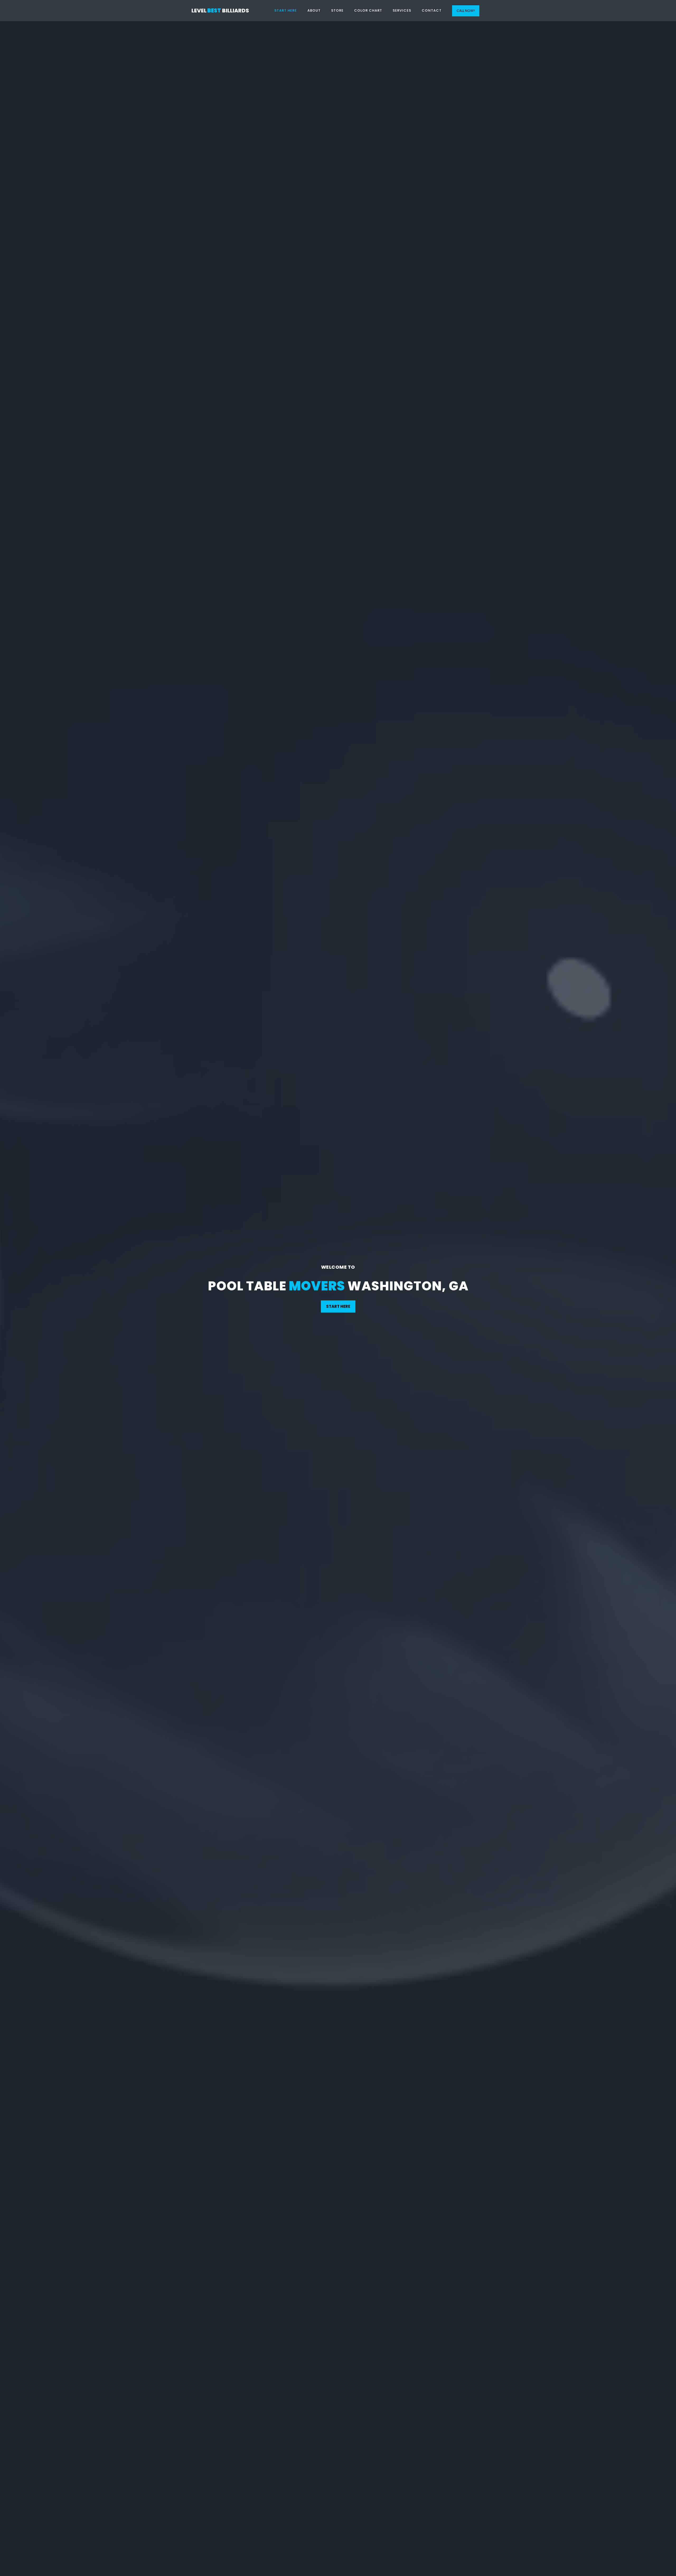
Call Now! (466, 11)
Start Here (286, 10)
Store (337, 10)
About (314, 10)
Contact (432, 10)
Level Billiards (220, 11)
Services (402, 10)
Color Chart (368, 10)
